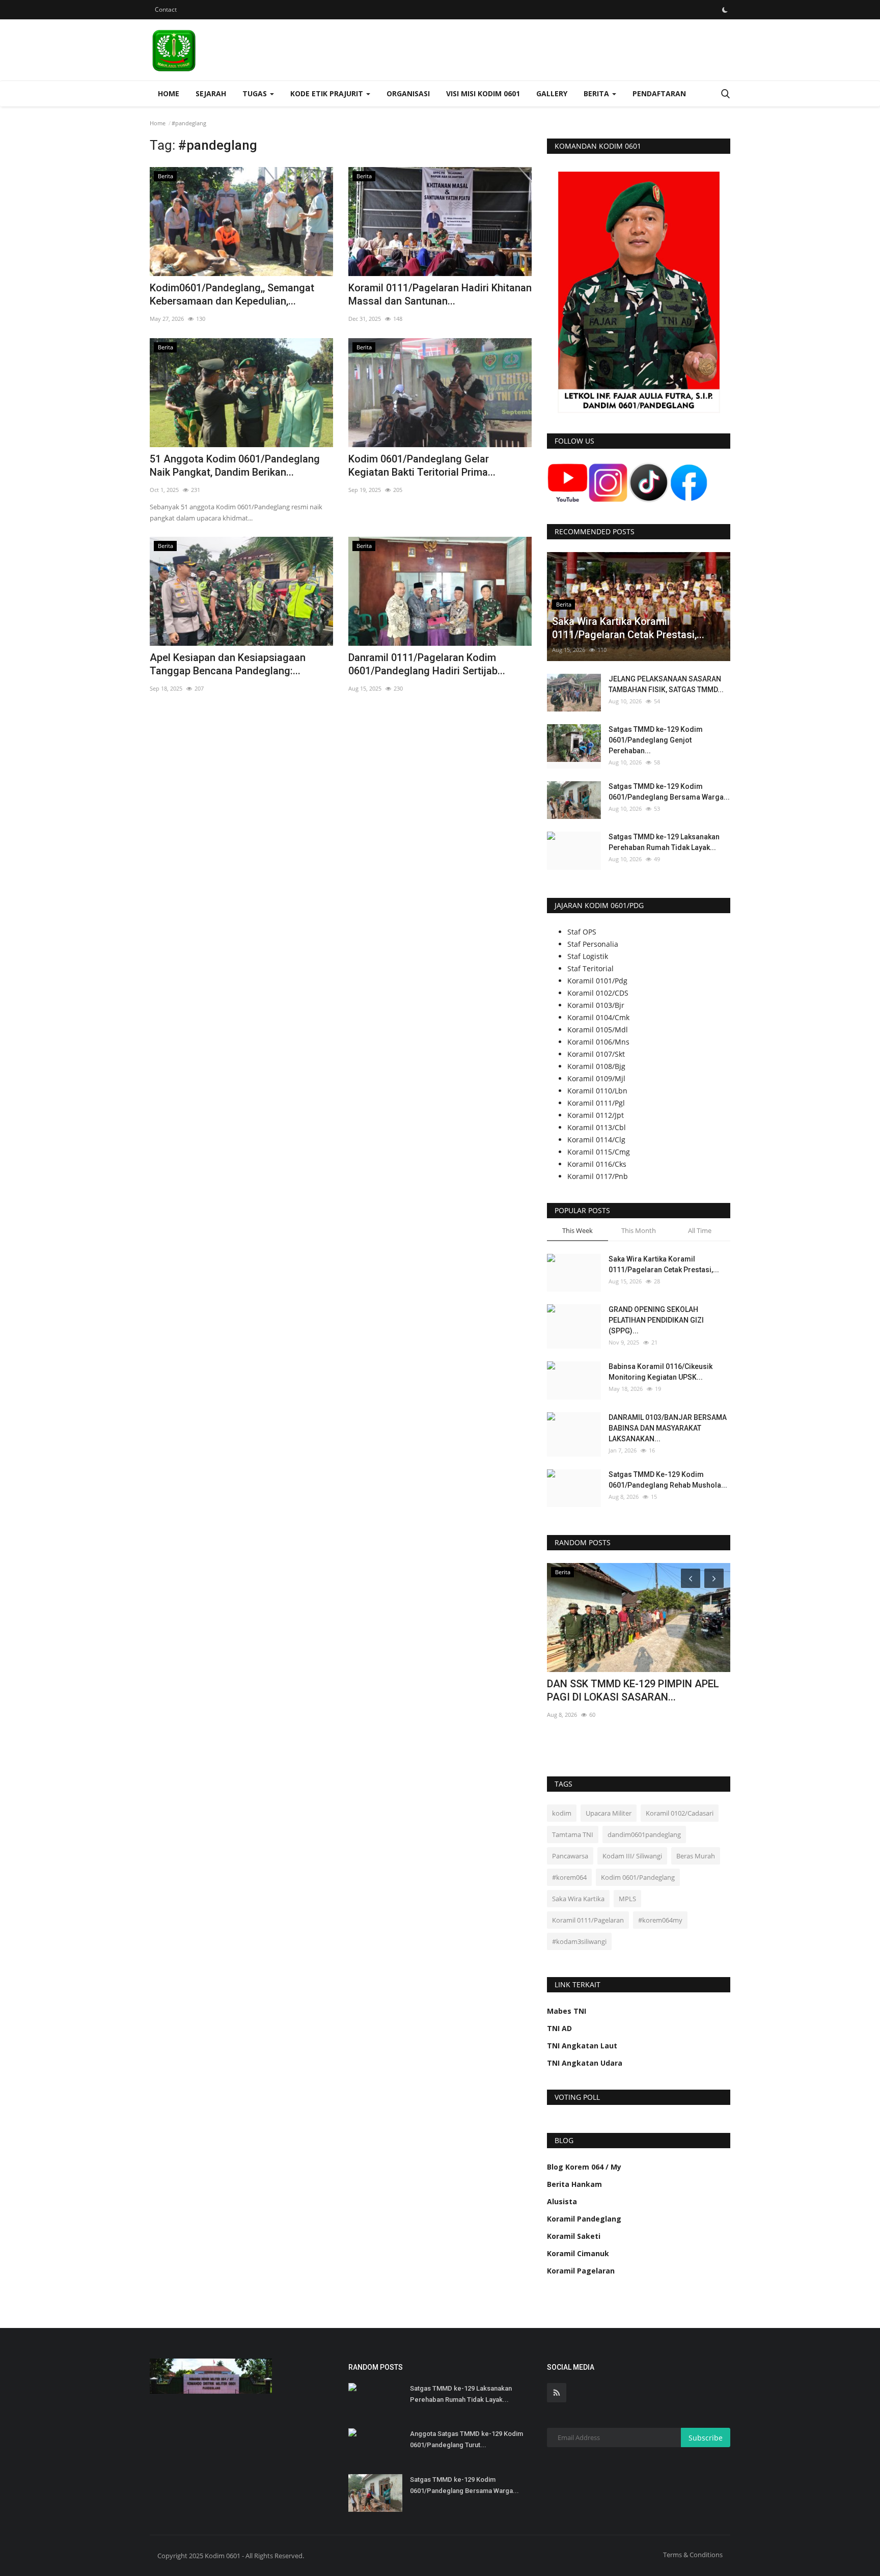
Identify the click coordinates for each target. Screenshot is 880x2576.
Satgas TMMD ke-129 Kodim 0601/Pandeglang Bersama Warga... (669, 792)
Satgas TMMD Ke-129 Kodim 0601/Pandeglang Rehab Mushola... (668, 1480)
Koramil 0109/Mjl (596, 1078)
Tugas (256, 93)
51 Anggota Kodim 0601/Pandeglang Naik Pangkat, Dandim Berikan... (235, 465)
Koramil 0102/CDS (598, 993)
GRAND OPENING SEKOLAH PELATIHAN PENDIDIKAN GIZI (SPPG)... (656, 1320)
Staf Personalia (593, 944)
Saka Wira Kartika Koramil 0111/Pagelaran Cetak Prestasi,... (664, 1264)
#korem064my (660, 1920)
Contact (166, 9)
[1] (725, 10)
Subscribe (706, 2438)
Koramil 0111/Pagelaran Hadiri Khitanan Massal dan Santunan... (440, 294)
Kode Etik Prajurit (328, 93)
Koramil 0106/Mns (598, 1042)
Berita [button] (597, 93)
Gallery (552, 93)
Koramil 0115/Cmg (599, 1152)
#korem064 (569, 1877)
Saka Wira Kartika (578, 1899)
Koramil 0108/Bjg (596, 1066)
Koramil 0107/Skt (596, 1054)
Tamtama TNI (573, 1834)
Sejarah (211, 93)
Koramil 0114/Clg (596, 1140)
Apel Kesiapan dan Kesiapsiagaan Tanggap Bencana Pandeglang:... (228, 664)
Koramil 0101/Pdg (597, 981)
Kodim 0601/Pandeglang (638, 1877)
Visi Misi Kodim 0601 (483, 93)
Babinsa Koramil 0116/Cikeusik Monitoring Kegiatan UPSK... (661, 1372)
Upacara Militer (609, 1813)
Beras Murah (696, 1856)
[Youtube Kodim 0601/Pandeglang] (568, 482)
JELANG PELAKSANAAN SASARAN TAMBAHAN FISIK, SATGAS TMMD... (666, 684)
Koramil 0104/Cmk (598, 1017)
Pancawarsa (570, 1856)
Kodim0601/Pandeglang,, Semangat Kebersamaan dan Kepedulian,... (232, 294)
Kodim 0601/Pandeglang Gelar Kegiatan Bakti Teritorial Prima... (422, 465)
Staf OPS (582, 932)
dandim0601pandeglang (644, 1834)
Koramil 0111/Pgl (596, 1103)
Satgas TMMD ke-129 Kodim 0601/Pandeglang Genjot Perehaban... (656, 740)
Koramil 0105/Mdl (598, 1030)
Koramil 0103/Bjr (596, 1005)
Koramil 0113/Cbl (597, 1127)
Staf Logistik (588, 956)
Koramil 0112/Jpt (596, 1115)
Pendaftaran (659, 93)
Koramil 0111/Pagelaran (588, 1920)
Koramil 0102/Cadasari (680, 1813)
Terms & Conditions (693, 2555)
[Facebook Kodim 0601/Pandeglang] (689, 482)
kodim (562, 1813)
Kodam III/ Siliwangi (632, 1856)
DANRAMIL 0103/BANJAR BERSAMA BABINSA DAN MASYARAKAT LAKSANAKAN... (668, 1428)
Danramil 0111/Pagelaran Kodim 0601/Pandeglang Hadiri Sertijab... (427, 664)
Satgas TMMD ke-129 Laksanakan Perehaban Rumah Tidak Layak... (664, 842)
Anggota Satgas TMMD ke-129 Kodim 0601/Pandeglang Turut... (466, 2439)
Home (169, 93)
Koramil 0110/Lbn (597, 1091)
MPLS (627, 1899)
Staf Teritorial (590, 968)
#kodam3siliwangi (579, 1941)
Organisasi (408, 93)
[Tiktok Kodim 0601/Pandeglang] (649, 482)
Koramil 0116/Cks (597, 1164)
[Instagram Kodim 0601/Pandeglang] (608, 482)
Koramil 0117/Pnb (598, 1176)
